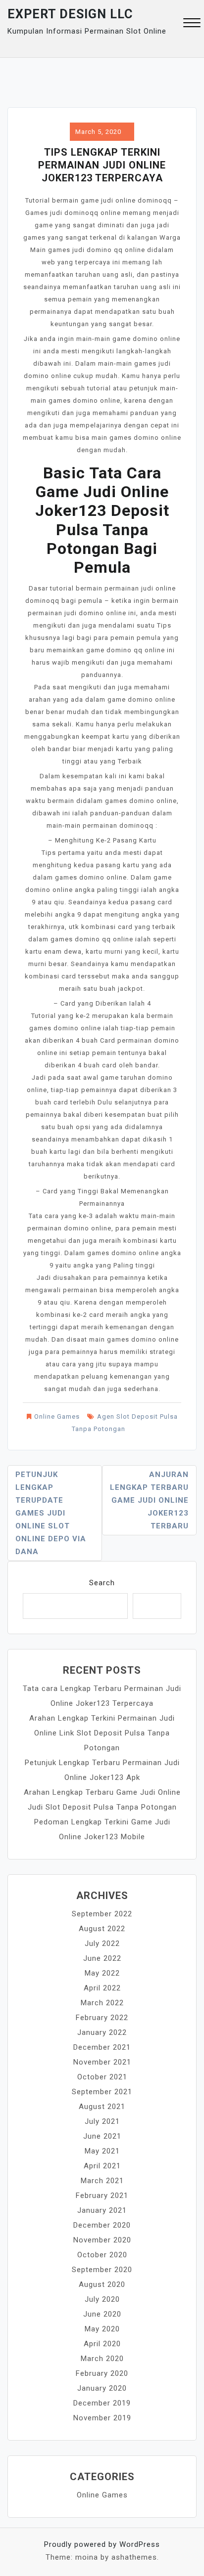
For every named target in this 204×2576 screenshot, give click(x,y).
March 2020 (102, 2359)
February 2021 (102, 2196)
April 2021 (102, 2166)
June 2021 (102, 2136)
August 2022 (102, 1929)
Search (102, 1583)
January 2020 (102, 2388)
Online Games (57, 1416)
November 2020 (102, 2240)
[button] (192, 24)
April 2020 (102, 2344)
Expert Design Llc (70, 14)
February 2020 (102, 2373)
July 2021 (102, 2121)
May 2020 (102, 2329)
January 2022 (102, 2032)
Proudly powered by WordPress (102, 2544)
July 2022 (102, 1943)
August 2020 (102, 2284)
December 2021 (102, 2047)
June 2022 (102, 1958)
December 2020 (102, 2225)
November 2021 (102, 2062)
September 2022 (102, 1914)
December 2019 (102, 2403)
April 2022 (102, 1988)
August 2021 (102, 2107)
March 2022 (102, 2003)
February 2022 (102, 2018)
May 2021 (102, 2151)
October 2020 (102, 2255)
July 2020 (102, 2299)
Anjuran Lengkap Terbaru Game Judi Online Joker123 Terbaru (149, 1500)
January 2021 (102, 2210)
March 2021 (102, 2181)
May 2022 (102, 1973)
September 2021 (102, 2092)
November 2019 (102, 2418)
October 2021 (102, 2077)
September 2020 (102, 2270)
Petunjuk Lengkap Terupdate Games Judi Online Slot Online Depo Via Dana (51, 1513)
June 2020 (102, 2314)
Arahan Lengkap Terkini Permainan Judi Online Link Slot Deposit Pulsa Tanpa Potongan (102, 1733)
